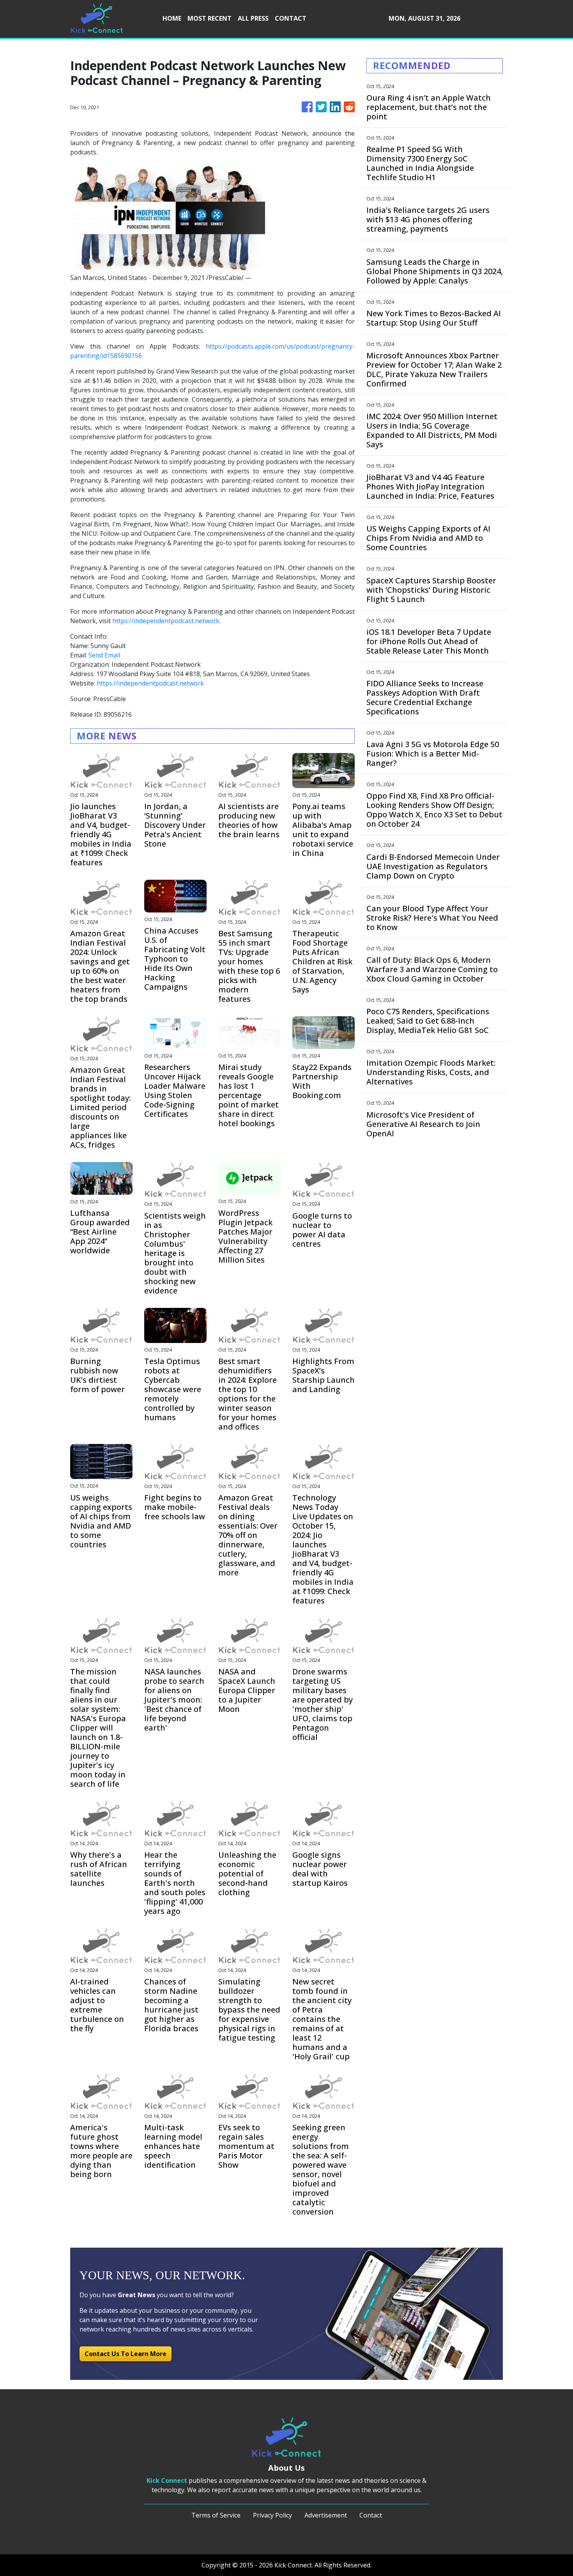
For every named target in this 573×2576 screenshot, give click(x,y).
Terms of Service (216, 2515)
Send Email (104, 655)
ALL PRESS (253, 18)
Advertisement (326, 2515)
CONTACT (291, 18)
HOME (172, 18)
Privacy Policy (272, 2515)
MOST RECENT (210, 18)
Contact (371, 2515)
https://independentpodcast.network (166, 621)
